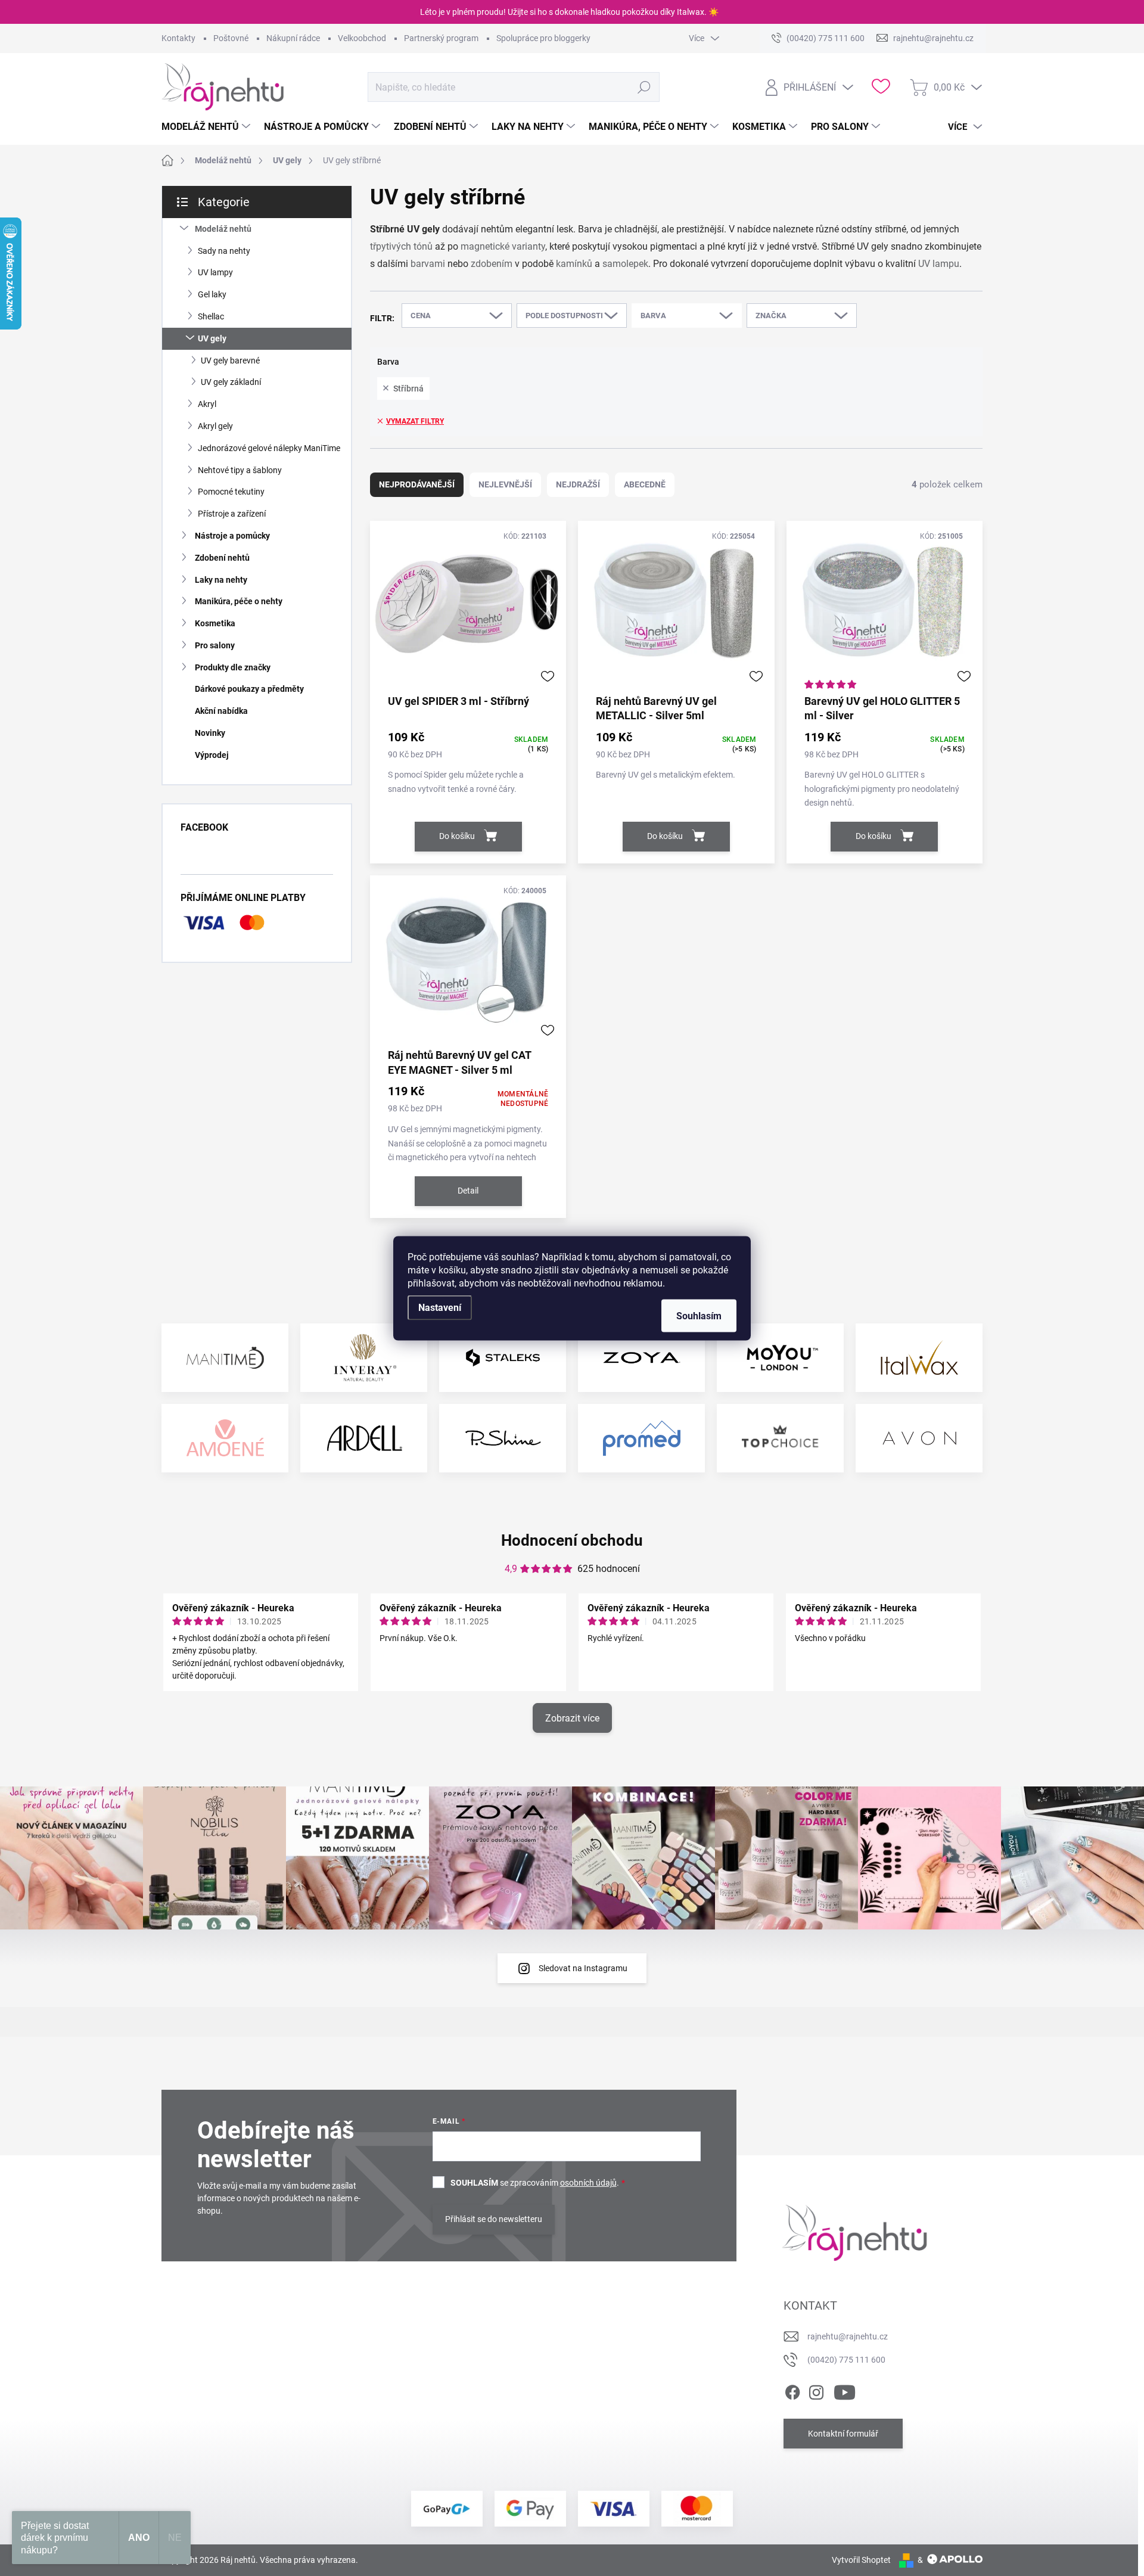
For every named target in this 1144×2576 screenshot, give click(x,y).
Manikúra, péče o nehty (239, 601)
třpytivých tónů (401, 246)
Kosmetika (215, 623)
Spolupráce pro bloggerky (543, 38)
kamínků (574, 264)
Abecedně (645, 484)
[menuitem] (207, 127)
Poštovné (231, 38)
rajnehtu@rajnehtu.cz (848, 2336)
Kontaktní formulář (843, 2434)
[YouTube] (845, 2390)
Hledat (644, 87)
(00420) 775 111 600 (846, 2360)
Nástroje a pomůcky (232, 536)
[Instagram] (816, 2390)
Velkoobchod (362, 38)
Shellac (211, 316)
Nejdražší (578, 484)
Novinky (210, 733)
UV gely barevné (230, 361)
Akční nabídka (221, 711)
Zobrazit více (572, 1718)
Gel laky (212, 294)
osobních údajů (588, 2183)
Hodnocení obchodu (572, 1540)
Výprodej (212, 755)
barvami (428, 264)
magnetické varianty (503, 246)
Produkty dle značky (233, 667)
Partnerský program (441, 38)
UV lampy (215, 272)
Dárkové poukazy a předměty (249, 689)
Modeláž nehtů (223, 229)
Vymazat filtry (415, 421)
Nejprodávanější (417, 484)
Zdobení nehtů (222, 558)
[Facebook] (792, 2390)
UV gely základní (231, 382)
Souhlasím (699, 1315)
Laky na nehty (221, 580)
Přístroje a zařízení (232, 514)
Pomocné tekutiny (231, 492)
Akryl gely (215, 426)
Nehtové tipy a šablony (240, 470)
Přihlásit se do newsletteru (494, 2219)
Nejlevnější (505, 484)
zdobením (492, 264)
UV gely (212, 338)
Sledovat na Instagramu (583, 1968)
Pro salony (215, 645)
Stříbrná (408, 389)
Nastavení (440, 1307)
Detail (468, 1191)
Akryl (207, 404)
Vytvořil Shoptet (861, 2560)
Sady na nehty (224, 251)
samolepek (625, 264)
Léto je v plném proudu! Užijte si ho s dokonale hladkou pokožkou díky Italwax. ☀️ (569, 12)
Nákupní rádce (293, 38)
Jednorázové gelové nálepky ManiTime (269, 448)
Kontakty (178, 38)
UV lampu (939, 264)
